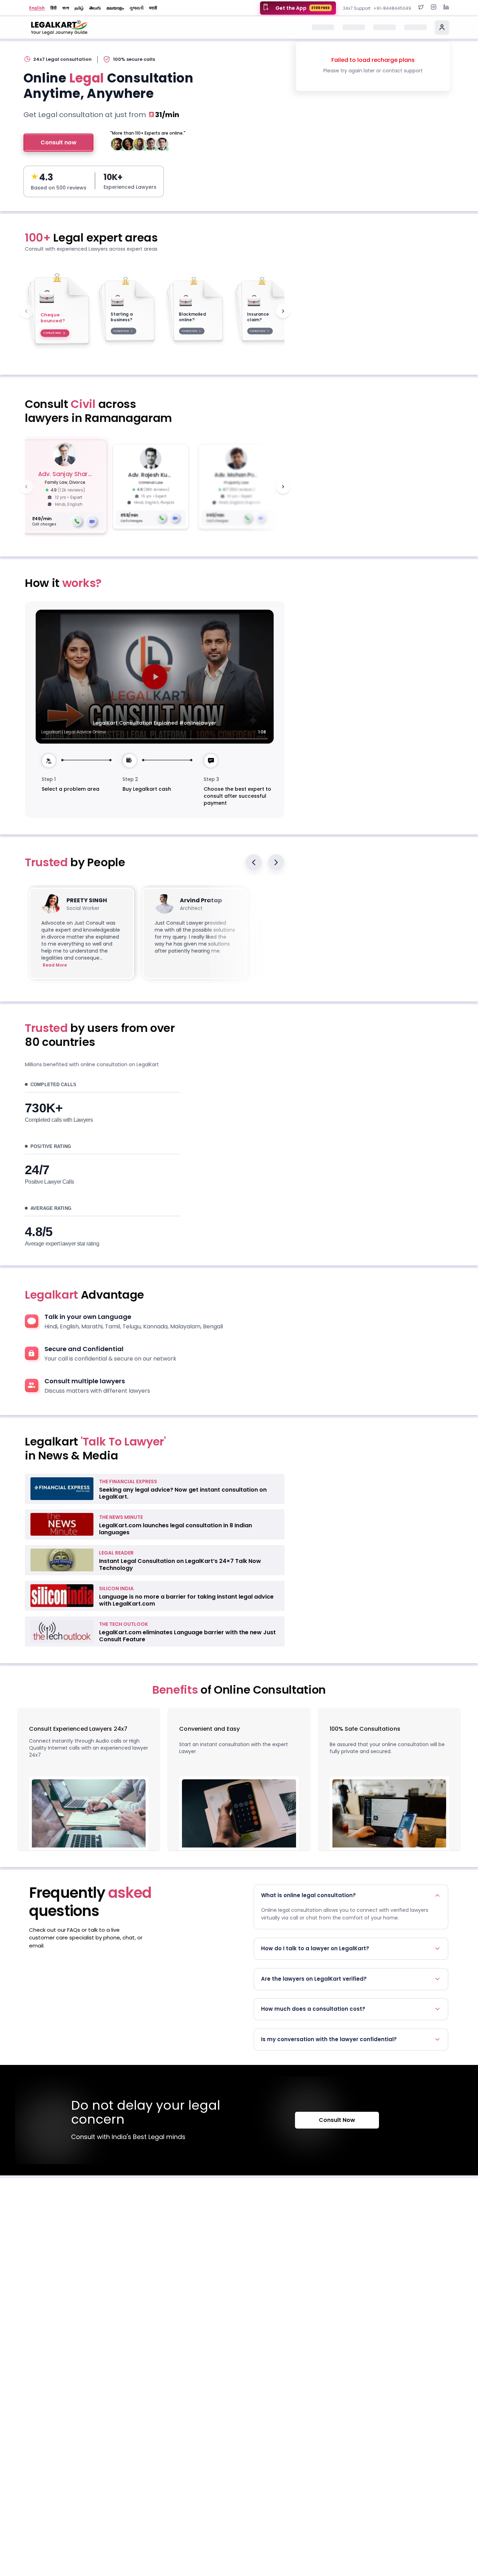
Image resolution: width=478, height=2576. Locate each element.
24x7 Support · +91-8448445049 (377, 8)
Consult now (59, 142)
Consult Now (337, 2120)
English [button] (37, 8)
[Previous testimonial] (254, 862)
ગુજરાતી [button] (136, 8)
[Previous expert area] (26, 311)
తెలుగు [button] (95, 8)
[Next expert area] (283, 311)
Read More (55, 965)
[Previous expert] (26, 487)
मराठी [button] (153, 8)
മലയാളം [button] (115, 8)
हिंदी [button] (54, 8)
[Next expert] (283, 487)
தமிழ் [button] (79, 8)
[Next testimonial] (276, 862)
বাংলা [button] (66, 8)
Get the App (303, 8)
